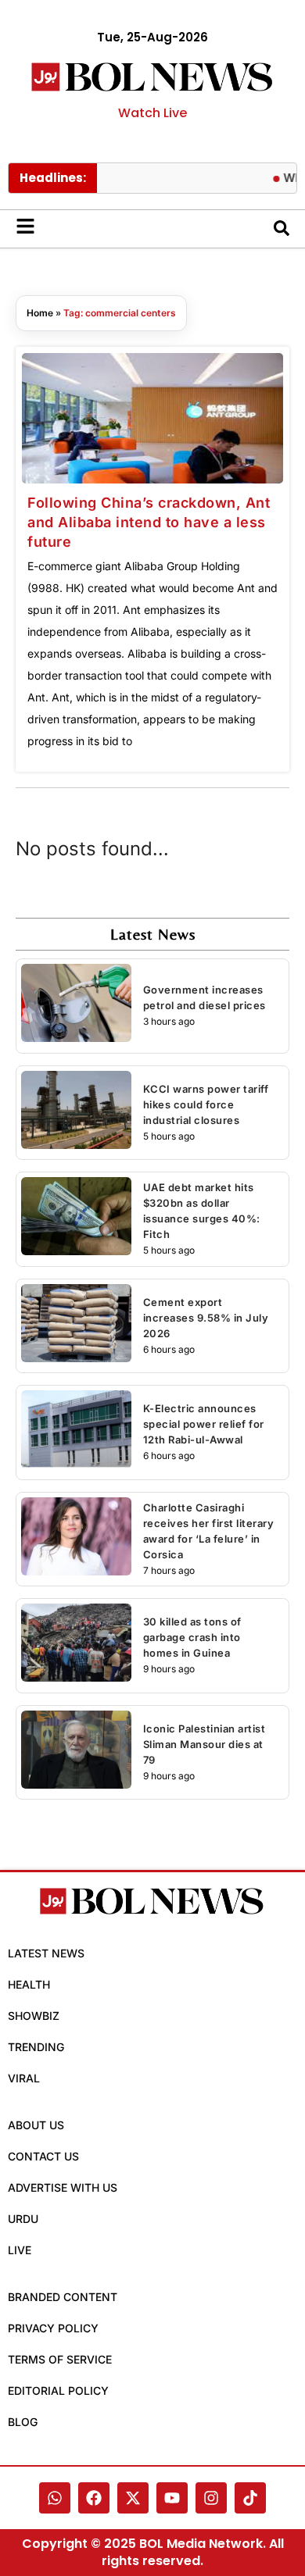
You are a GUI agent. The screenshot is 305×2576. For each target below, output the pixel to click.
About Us (36, 2125)
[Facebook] (94, 2498)
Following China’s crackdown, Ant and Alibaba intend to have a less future (149, 522)
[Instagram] (211, 2498)
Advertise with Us (63, 2187)
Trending (36, 2047)
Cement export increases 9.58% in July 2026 (206, 1318)
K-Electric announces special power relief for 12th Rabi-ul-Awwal (204, 1424)
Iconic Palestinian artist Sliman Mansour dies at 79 (205, 1744)
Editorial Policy (58, 2390)
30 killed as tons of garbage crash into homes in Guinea (192, 1637)
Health (29, 1984)
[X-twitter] (133, 2498)
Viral (24, 2078)
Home (40, 313)
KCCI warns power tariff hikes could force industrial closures (206, 1104)
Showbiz (34, 2016)
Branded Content (63, 2297)
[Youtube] (172, 2498)
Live (20, 2250)
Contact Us (43, 2156)
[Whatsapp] (55, 2498)
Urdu (23, 2219)
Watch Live (152, 113)
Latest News (46, 1953)
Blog (23, 2422)
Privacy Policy (53, 2328)
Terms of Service (60, 2359)
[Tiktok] (250, 2498)
